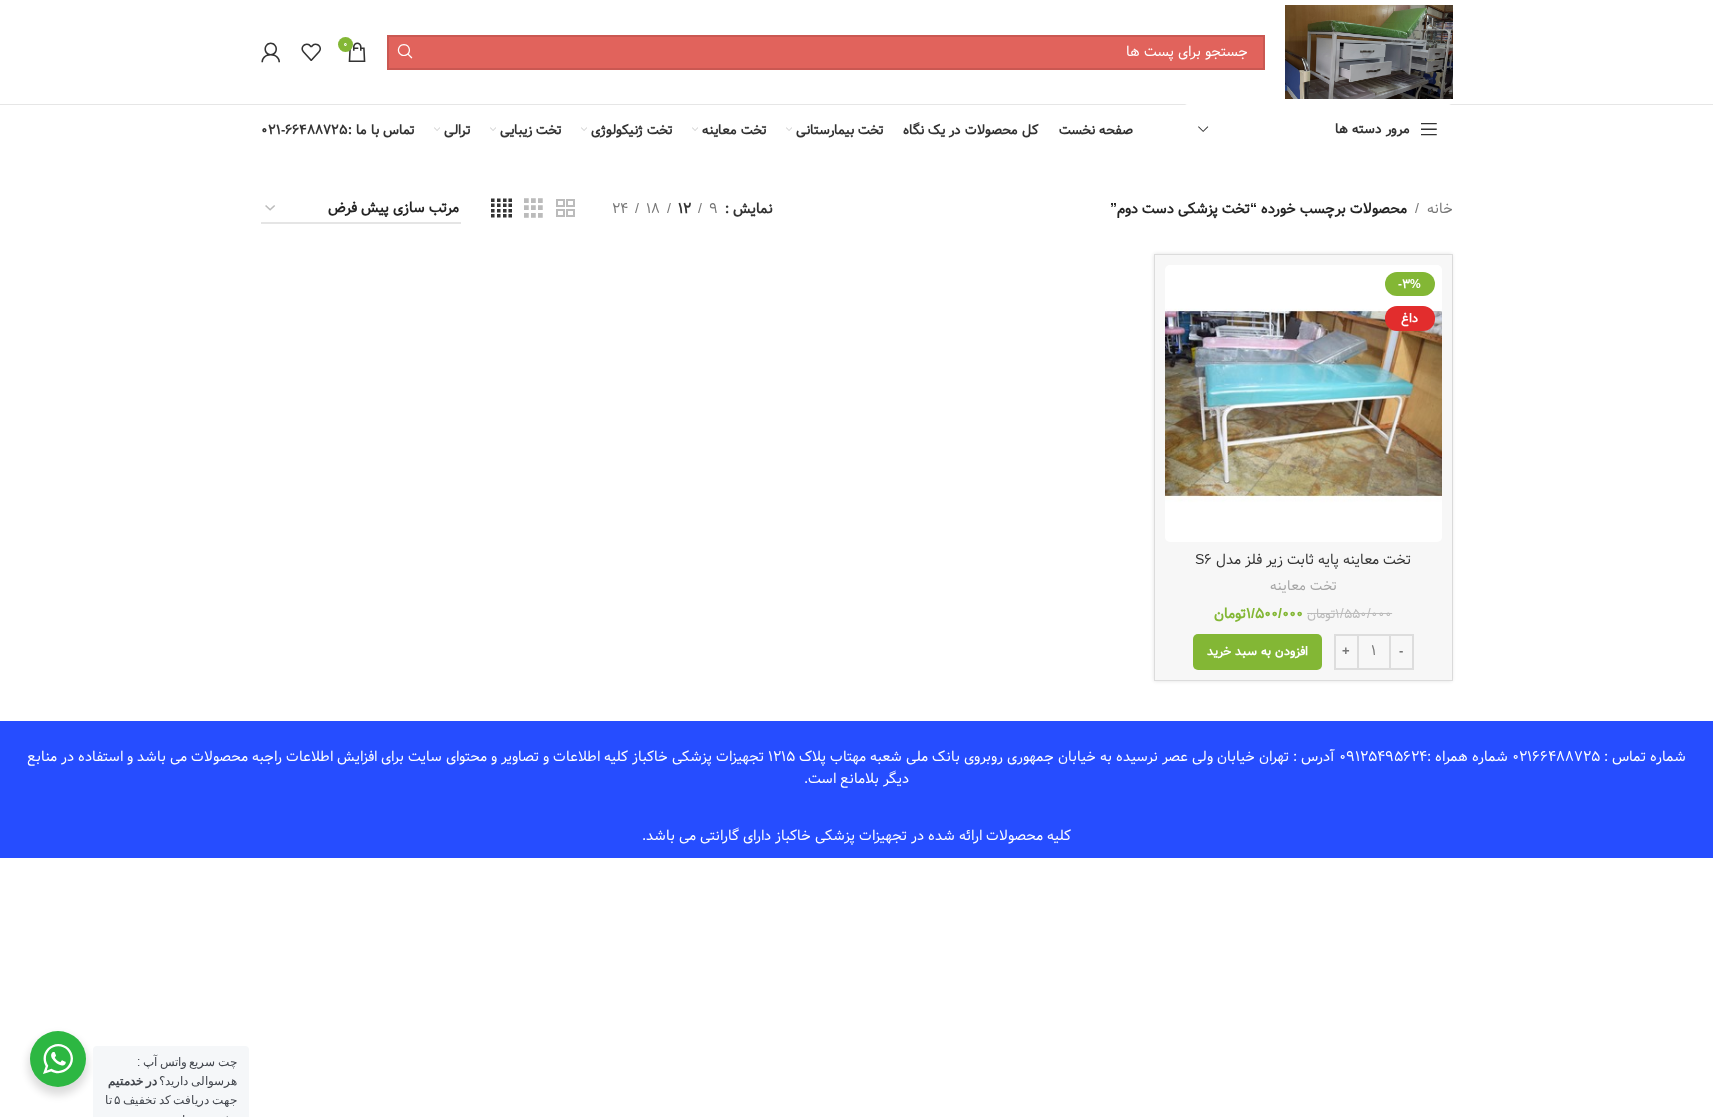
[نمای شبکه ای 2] (565, 209)
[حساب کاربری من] (271, 52)
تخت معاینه (1303, 586)
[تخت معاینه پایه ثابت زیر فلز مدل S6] (1303, 403)
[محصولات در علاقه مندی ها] (311, 52)
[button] (1257, 652)
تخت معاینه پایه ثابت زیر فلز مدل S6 (1303, 560)
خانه (1440, 209)
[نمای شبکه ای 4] (501, 209)
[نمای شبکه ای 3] (533, 209)
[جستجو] (404, 52)
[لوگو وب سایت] (1368, 52)
